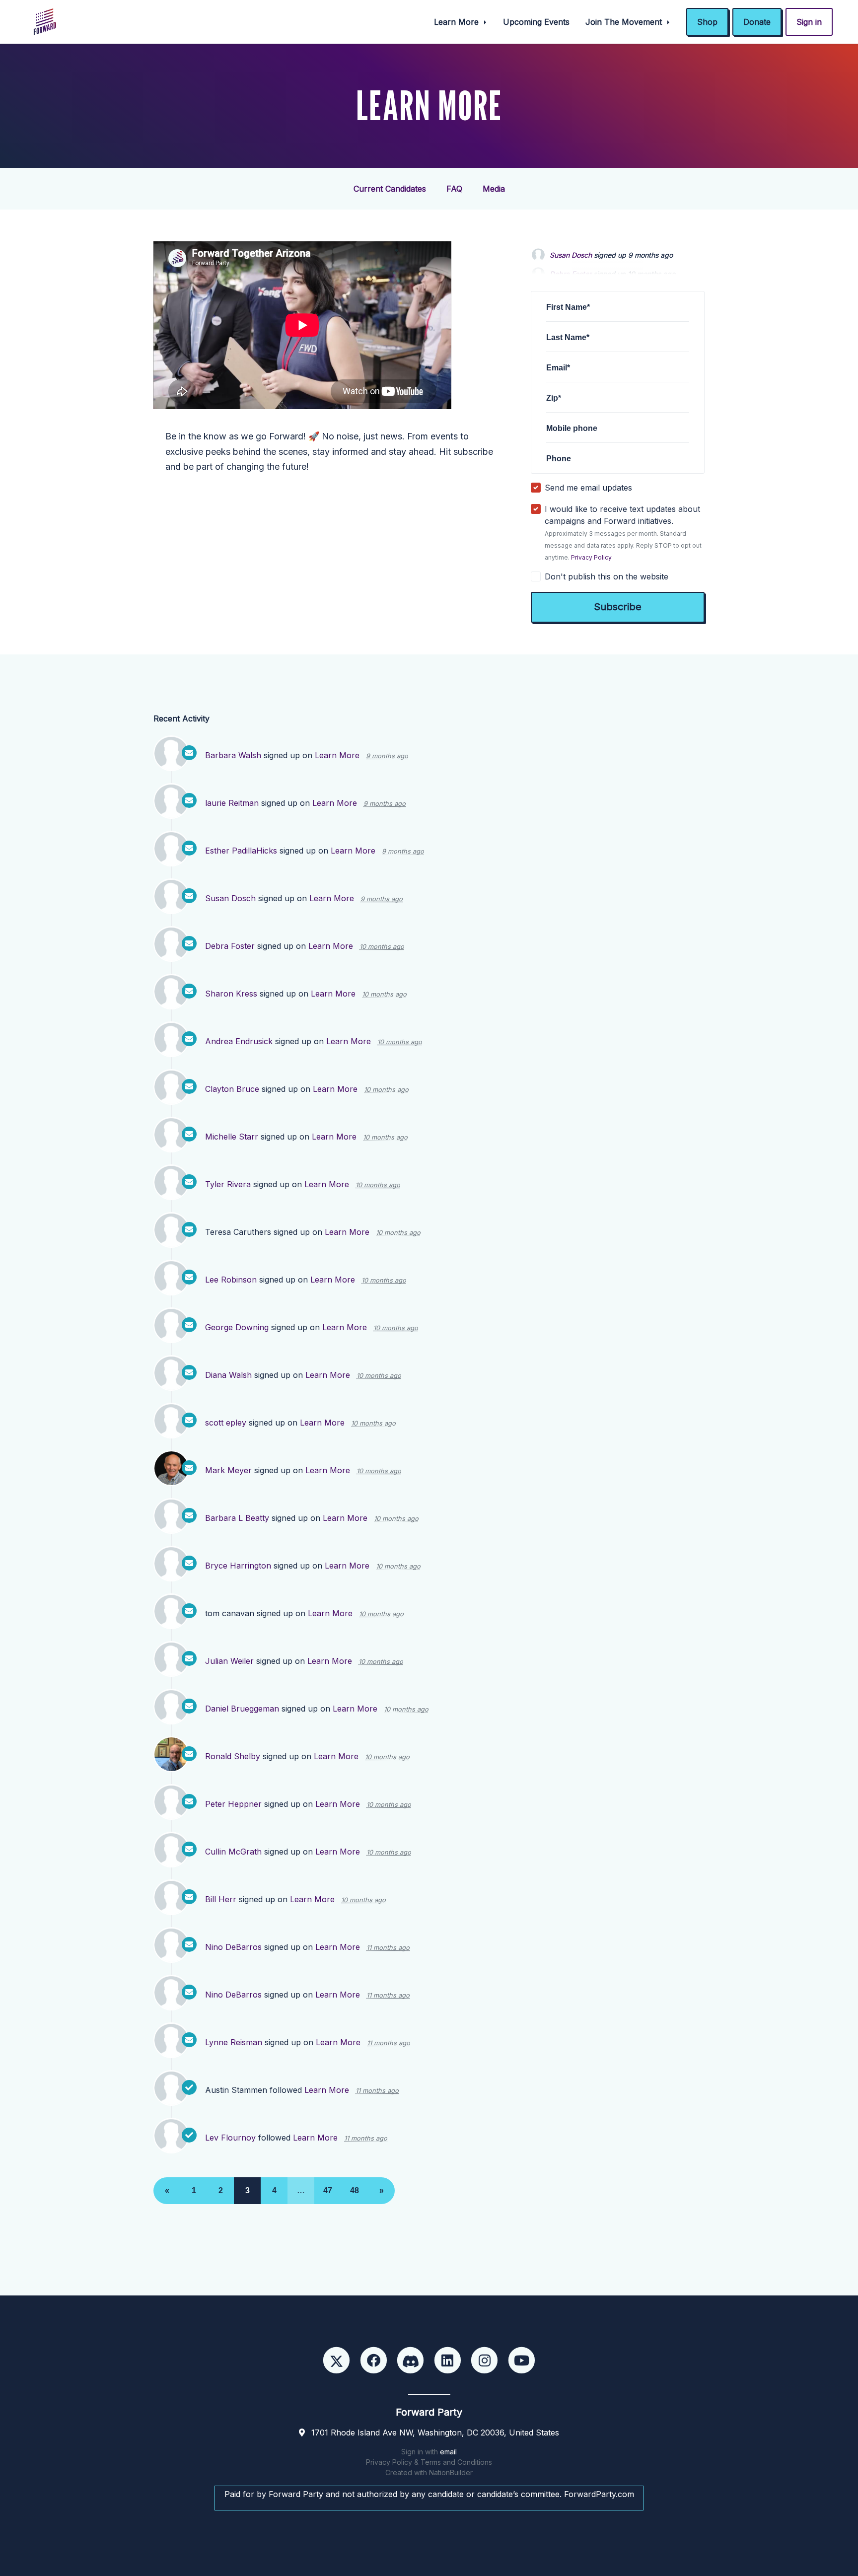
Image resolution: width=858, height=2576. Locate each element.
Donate (757, 22)
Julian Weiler (229, 1661)
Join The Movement (625, 22)
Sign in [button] (809, 22)
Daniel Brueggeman (242, 1709)
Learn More (458, 22)
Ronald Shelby (233, 1756)
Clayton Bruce (232, 1089)
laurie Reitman (232, 803)
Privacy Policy (591, 557)
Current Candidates (390, 189)
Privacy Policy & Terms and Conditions (429, 2462)
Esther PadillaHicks (241, 851)
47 (328, 2190)
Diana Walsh (228, 1375)
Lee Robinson (231, 1280)
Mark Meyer (228, 1470)
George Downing (237, 1327)
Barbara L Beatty (237, 1518)
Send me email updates (588, 488)
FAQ (454, 189)
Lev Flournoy (230, 2138)
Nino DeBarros (233, 1947)
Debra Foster (230, 946)
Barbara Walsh (233, 755)
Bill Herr (221, 1899)
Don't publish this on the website (607, 576)
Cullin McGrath (233, 1852)
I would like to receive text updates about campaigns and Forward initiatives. (623, 533)
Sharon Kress (231, 994)
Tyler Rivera (228, 1184)
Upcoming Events (536, 22)
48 (355, 2190)
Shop (707, 22)
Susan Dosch (571, 249)
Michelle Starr (232, 1137)
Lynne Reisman (234, 2042)
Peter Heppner (233, 1804)
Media (494, 189)
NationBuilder (451, 2472)
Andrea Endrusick (239, 1041)
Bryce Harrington (238, 1566)
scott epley (226, 1423)
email (448, 2452)
